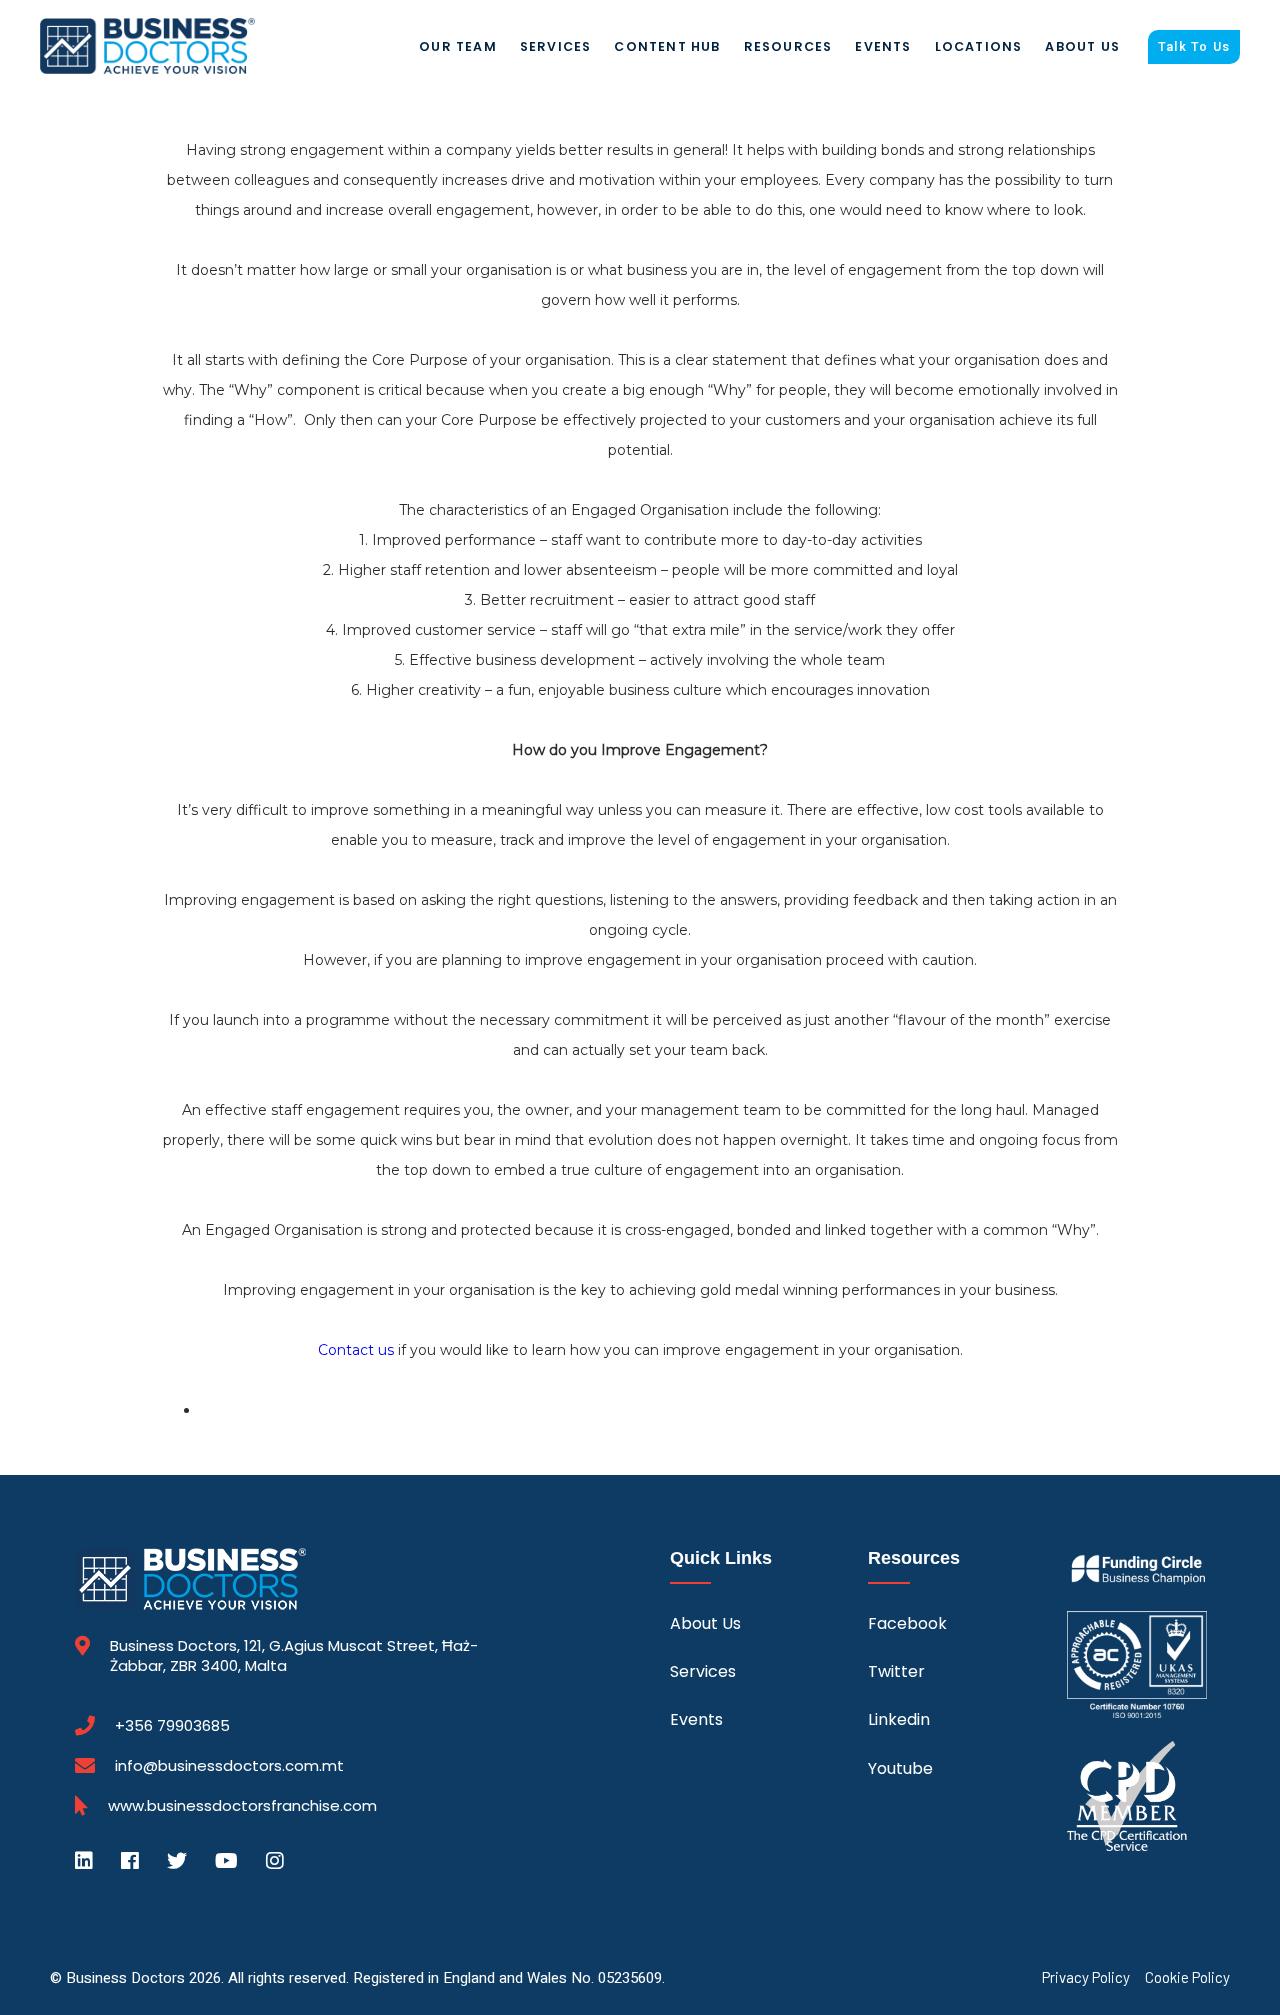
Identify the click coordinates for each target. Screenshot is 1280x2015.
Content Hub (667, 46)
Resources (788, 46)
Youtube (900, 1768)
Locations (979, 46)
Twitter (896, 1671)
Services (556, 46)
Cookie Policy (1187, 1977)
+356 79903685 (172, 1726)
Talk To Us (1194, 47)
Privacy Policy (1086, 1977)
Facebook (907, 1623)
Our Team (458, 46)
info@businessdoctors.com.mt (229, 1765)
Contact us (356, 1350)
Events (883, 46)
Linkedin (899, 1719)
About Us (1082, 46)
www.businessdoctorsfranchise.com (242, 1806)
